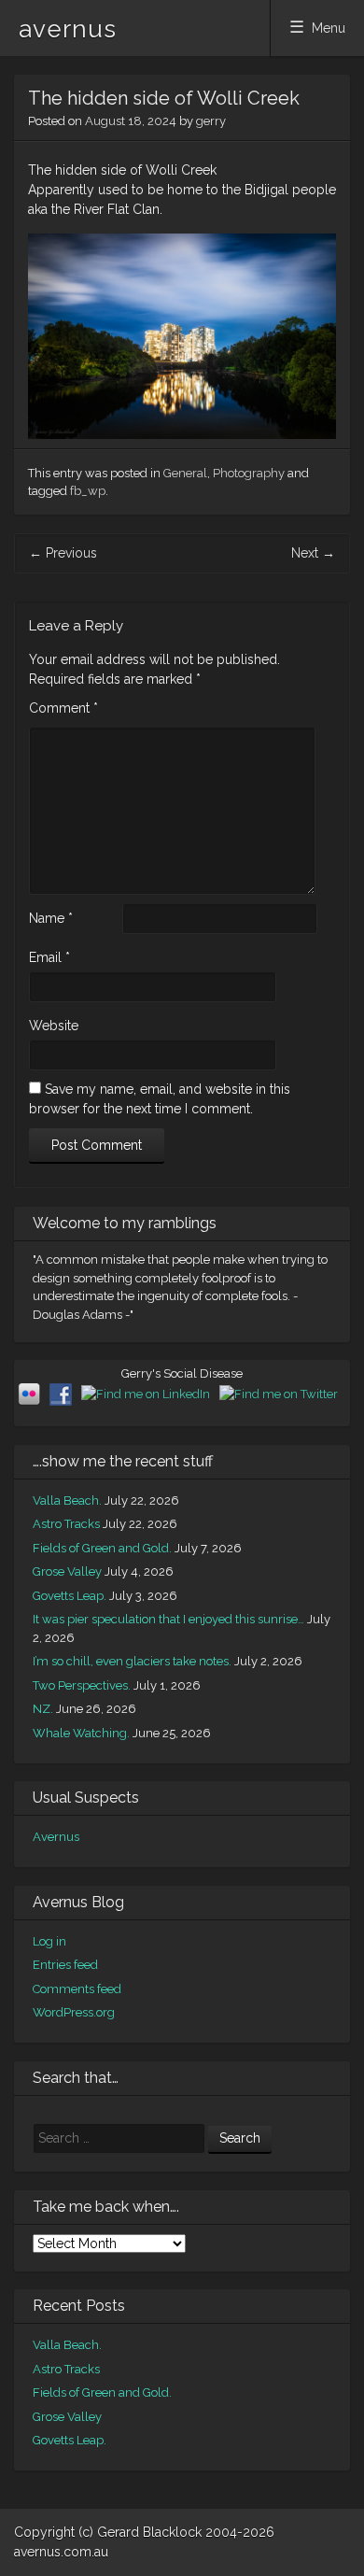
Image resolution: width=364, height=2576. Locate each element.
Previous (63, 553)
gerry (211, 121)
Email (49, 957)
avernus (68, 29)
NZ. (43, 1709)
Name (51, 918)
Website (54, 1026)
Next (313, 553)
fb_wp (88, 491)
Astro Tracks (66, 1524)
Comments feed (77, 1989)
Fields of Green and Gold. (102, 1548)
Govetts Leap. (70, 1596)
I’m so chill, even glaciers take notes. (132, 1661)
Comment (63, 708)
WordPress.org (74, 2012)
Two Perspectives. (82, 1685)
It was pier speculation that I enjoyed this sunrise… (168, 1619)
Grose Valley (67, 1571)
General (185, 473)
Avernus (56, 1837)
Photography (249, 473)
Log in (49, 1941)
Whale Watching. (81, 1733)
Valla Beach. (67, 1500)
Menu (329, 28)
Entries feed (65, 1965)
